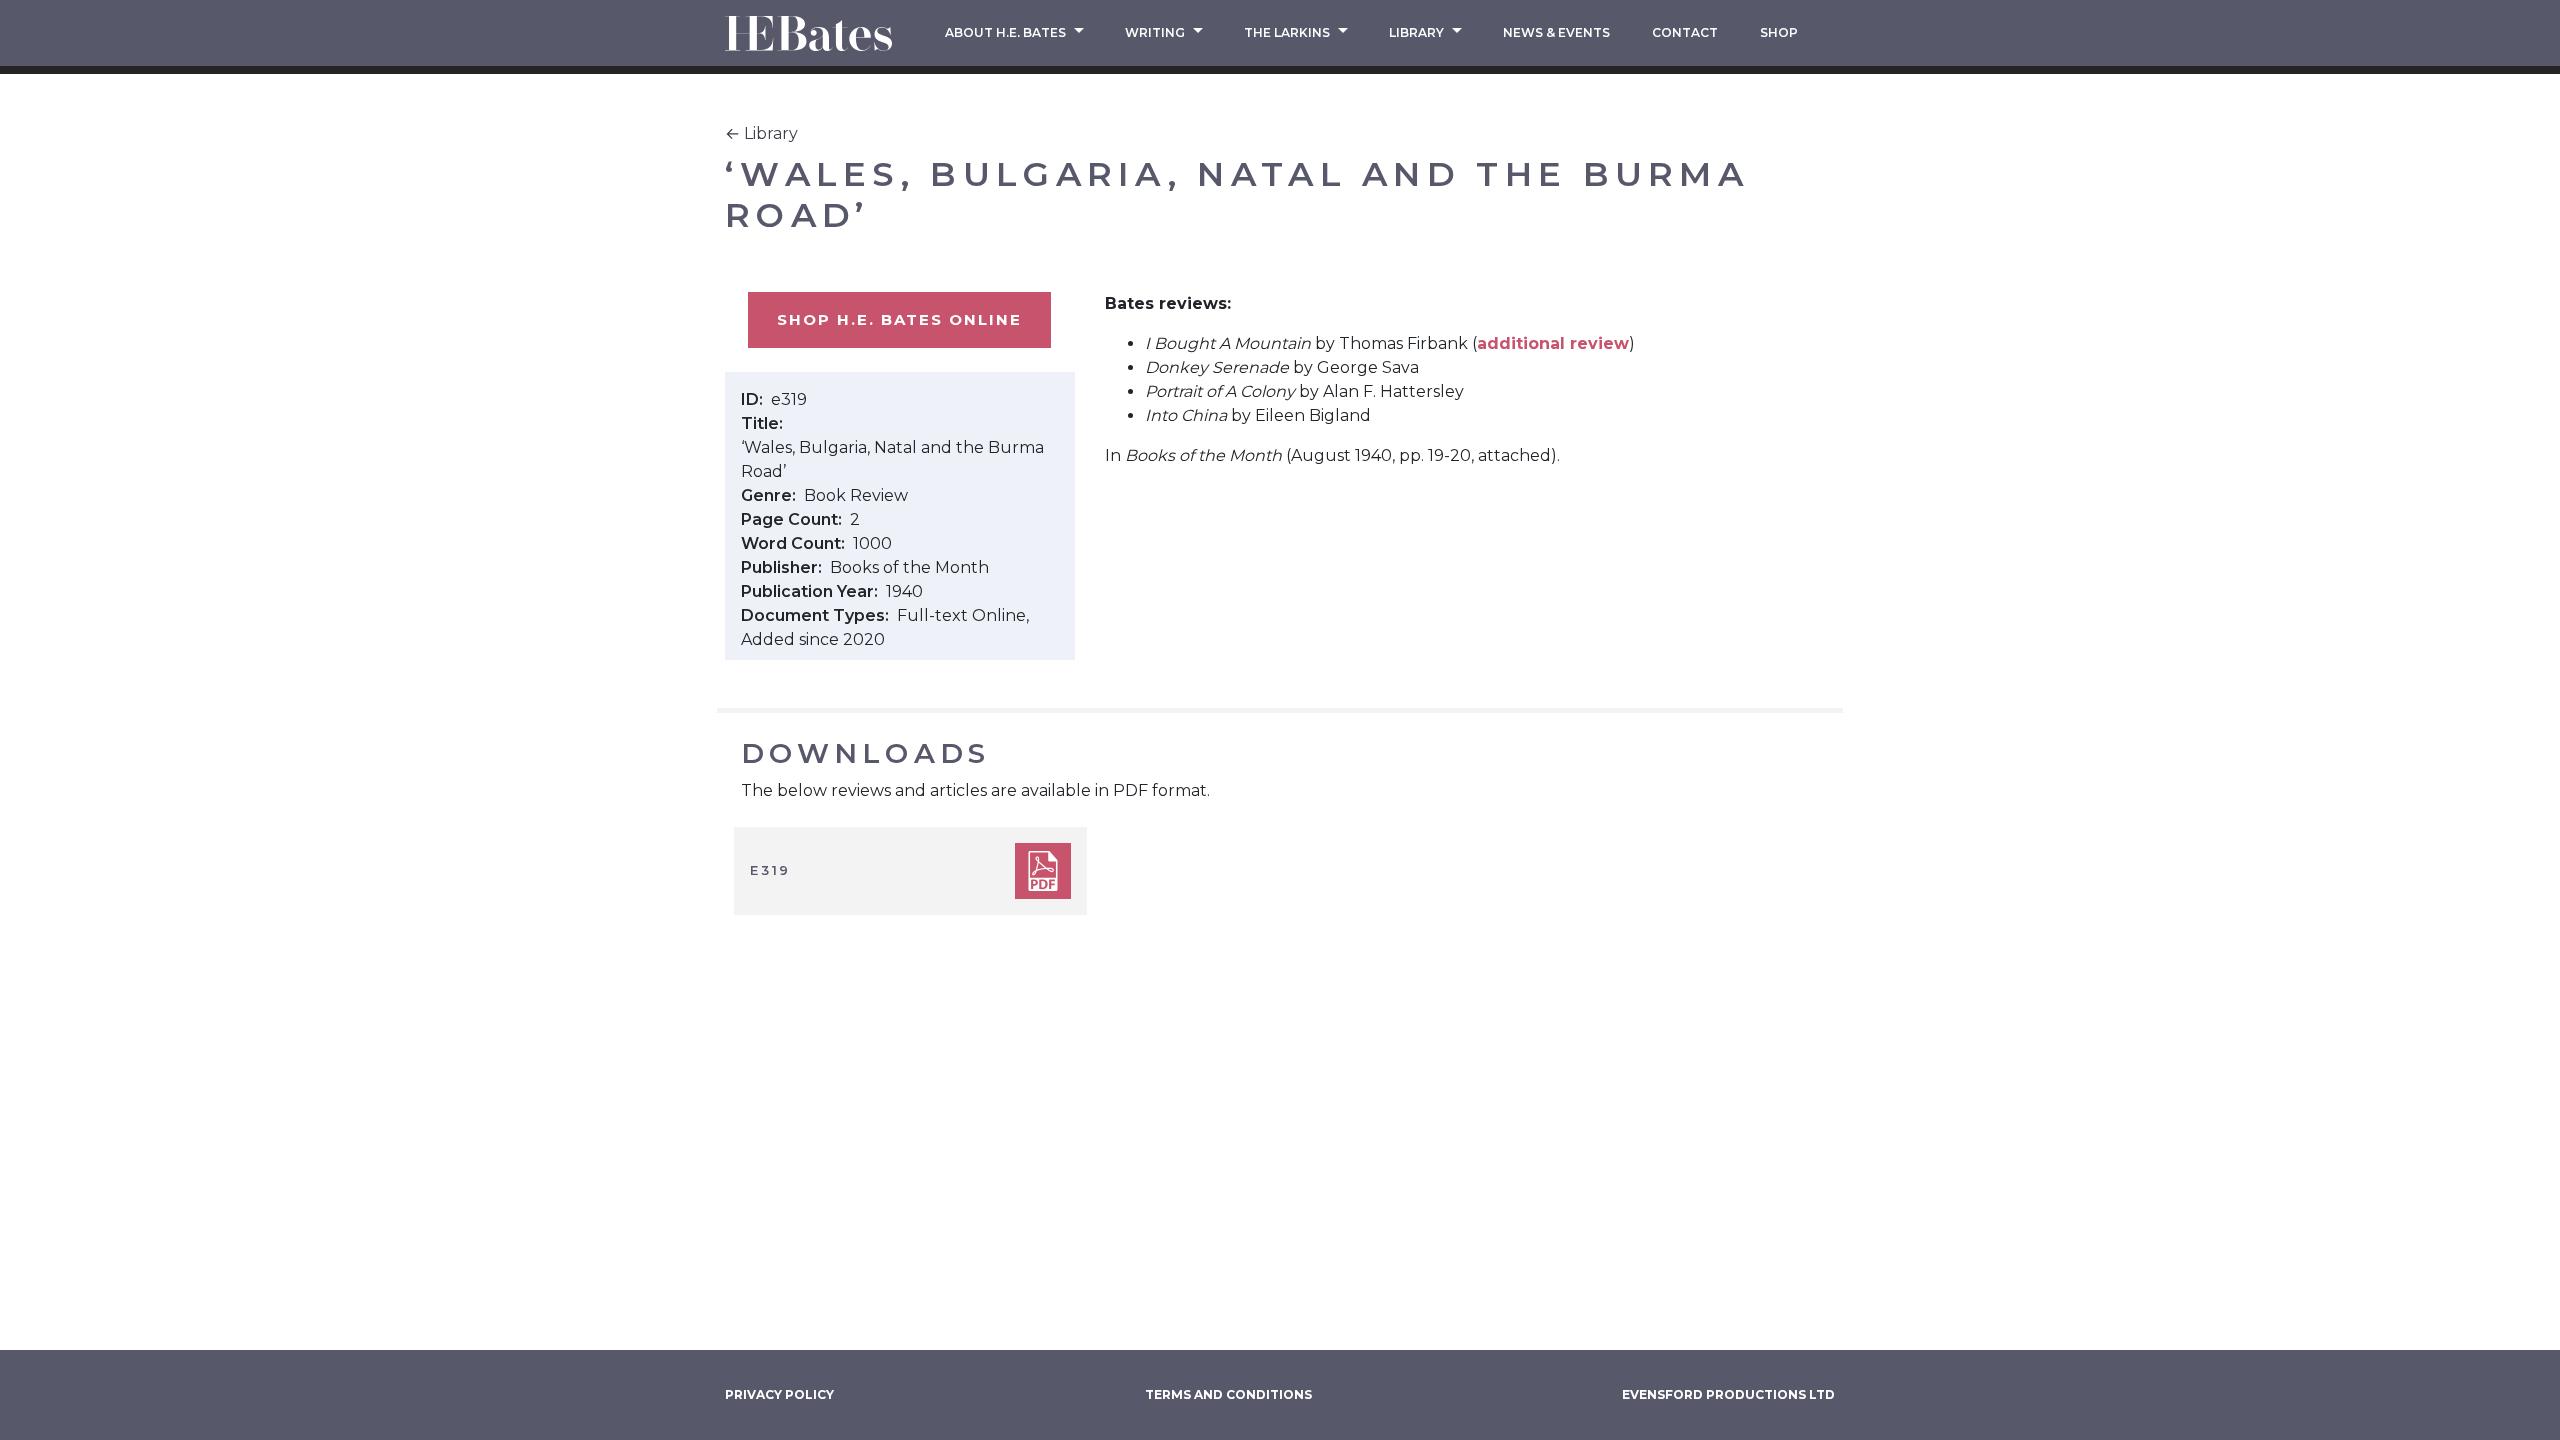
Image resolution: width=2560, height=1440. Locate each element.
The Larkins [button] (1288, 32)
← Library (761, 133)
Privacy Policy (779, 1394)
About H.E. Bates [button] (1007, 32)
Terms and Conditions (1228, 1394)
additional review (1553, 343)
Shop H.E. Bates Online (899, 319)
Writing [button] (1156, 32)
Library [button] (1418, 32)
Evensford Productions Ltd (1728, 1394)
